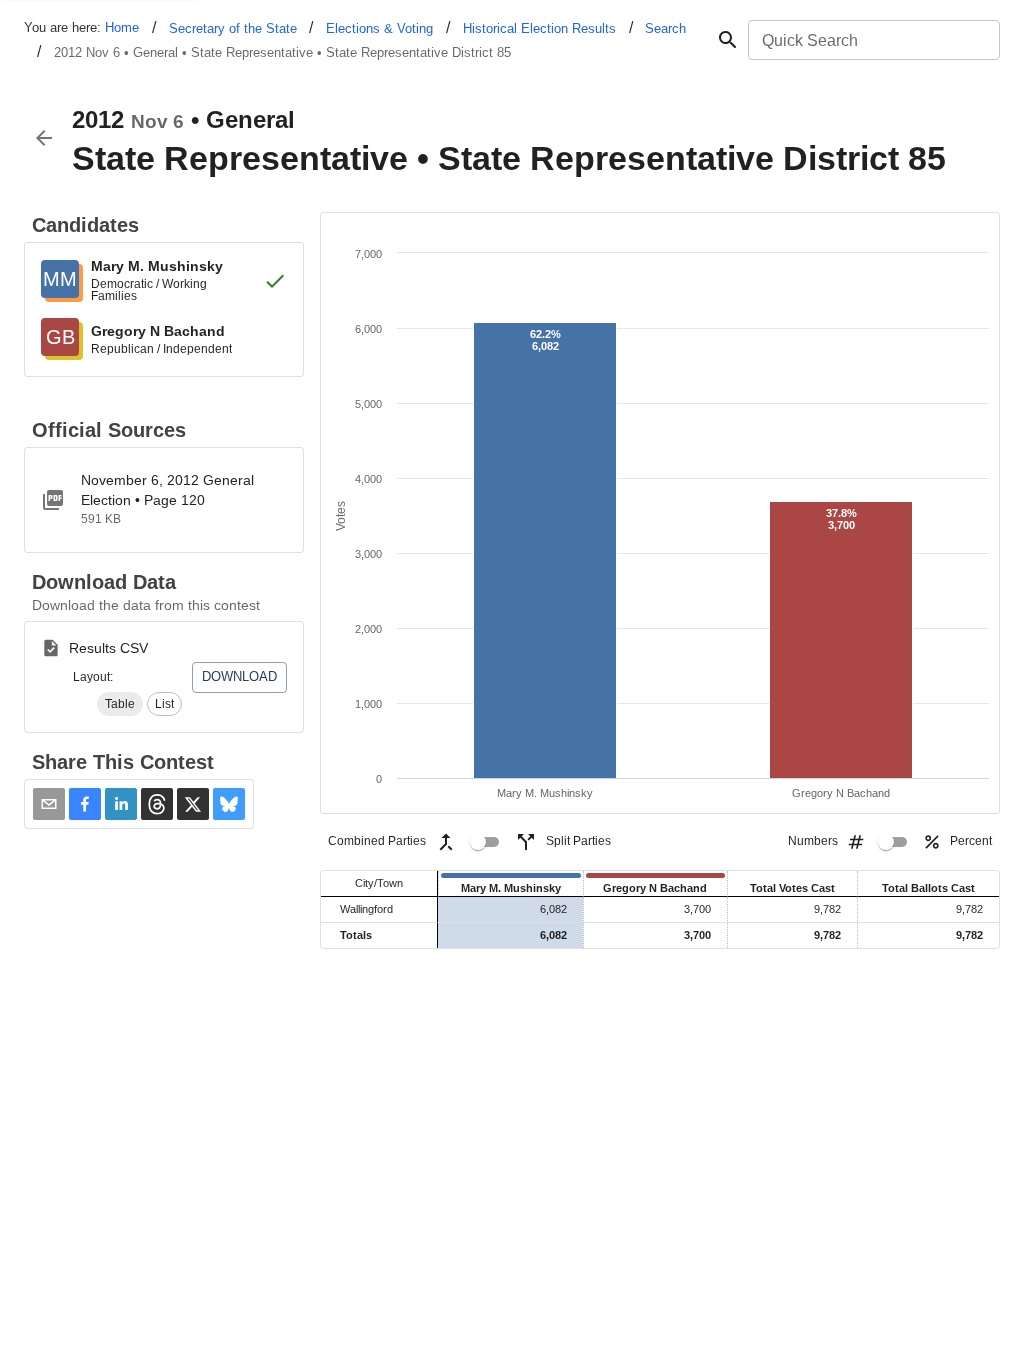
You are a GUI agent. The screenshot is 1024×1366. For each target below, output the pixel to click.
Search (665, 28)
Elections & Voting (379, 28)
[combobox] (872, 40)
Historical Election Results (539, 28)
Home (122, 27)
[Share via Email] (49, 804)
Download (239, 676)
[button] (120, 704)
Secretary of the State (233, 28)
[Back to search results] (44, 138)
